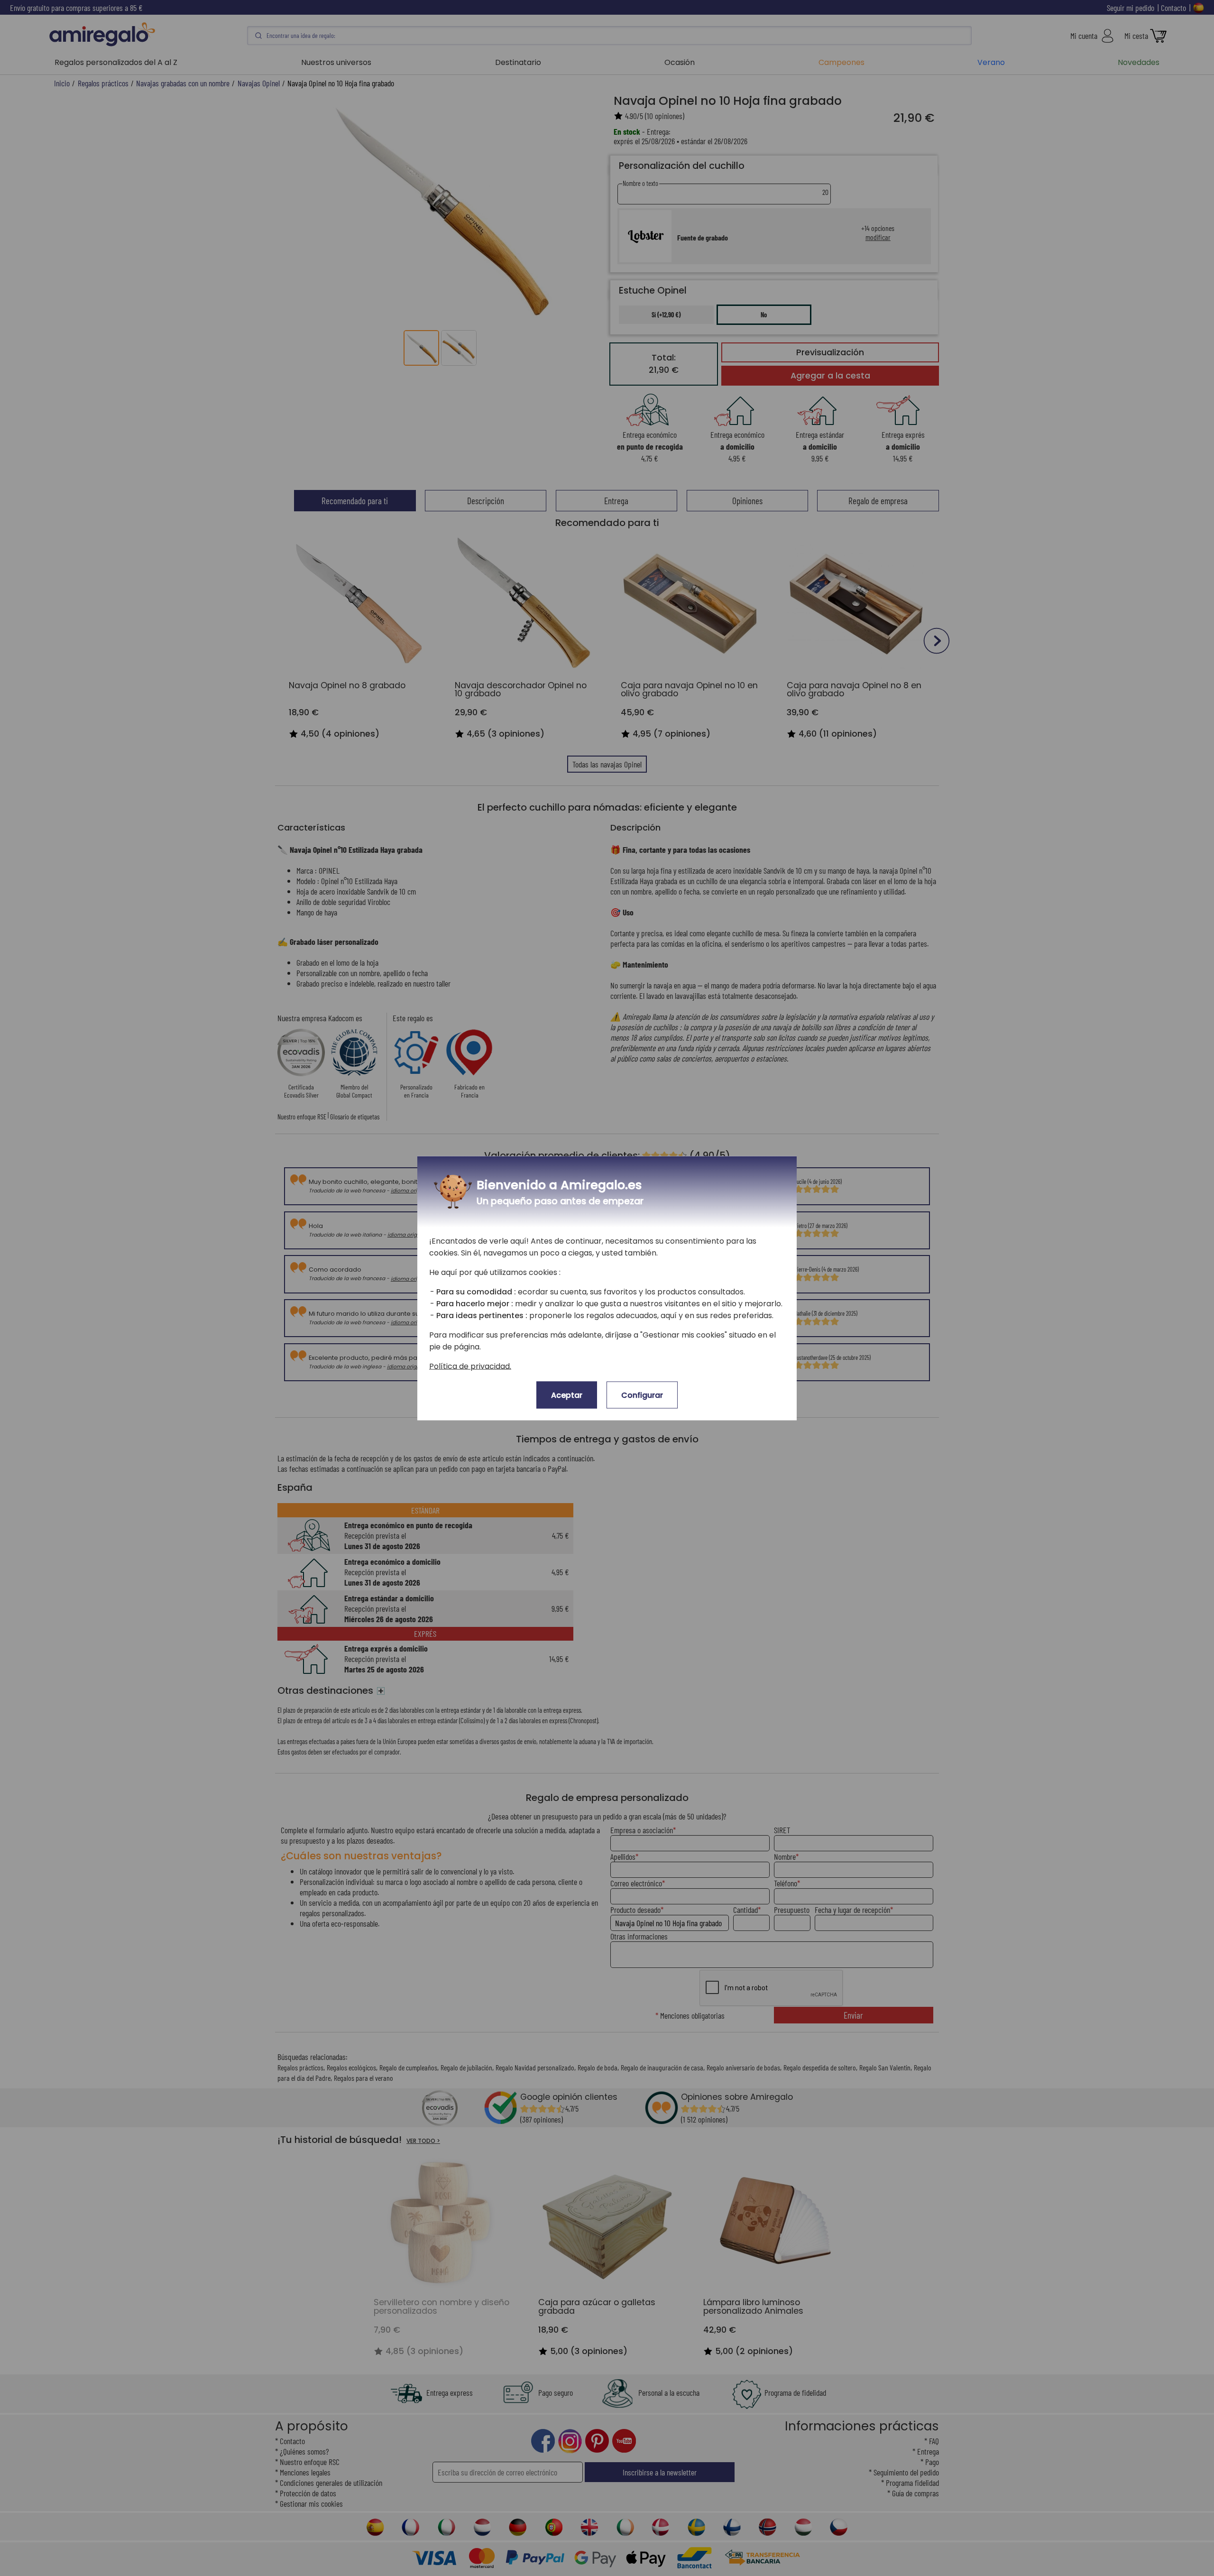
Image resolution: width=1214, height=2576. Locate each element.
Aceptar (567, 1395)
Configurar (642, 1395)
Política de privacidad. (470, 1366)
